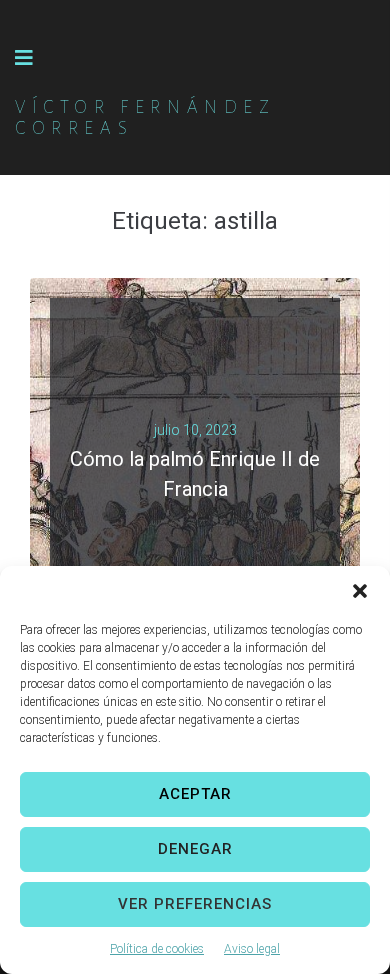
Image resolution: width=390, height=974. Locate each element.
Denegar (195, 849)
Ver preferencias (195, 904)
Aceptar (195, 794)
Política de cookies (157, 949)
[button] (360, 591)
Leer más (187, 506)
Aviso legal (252, 949)
